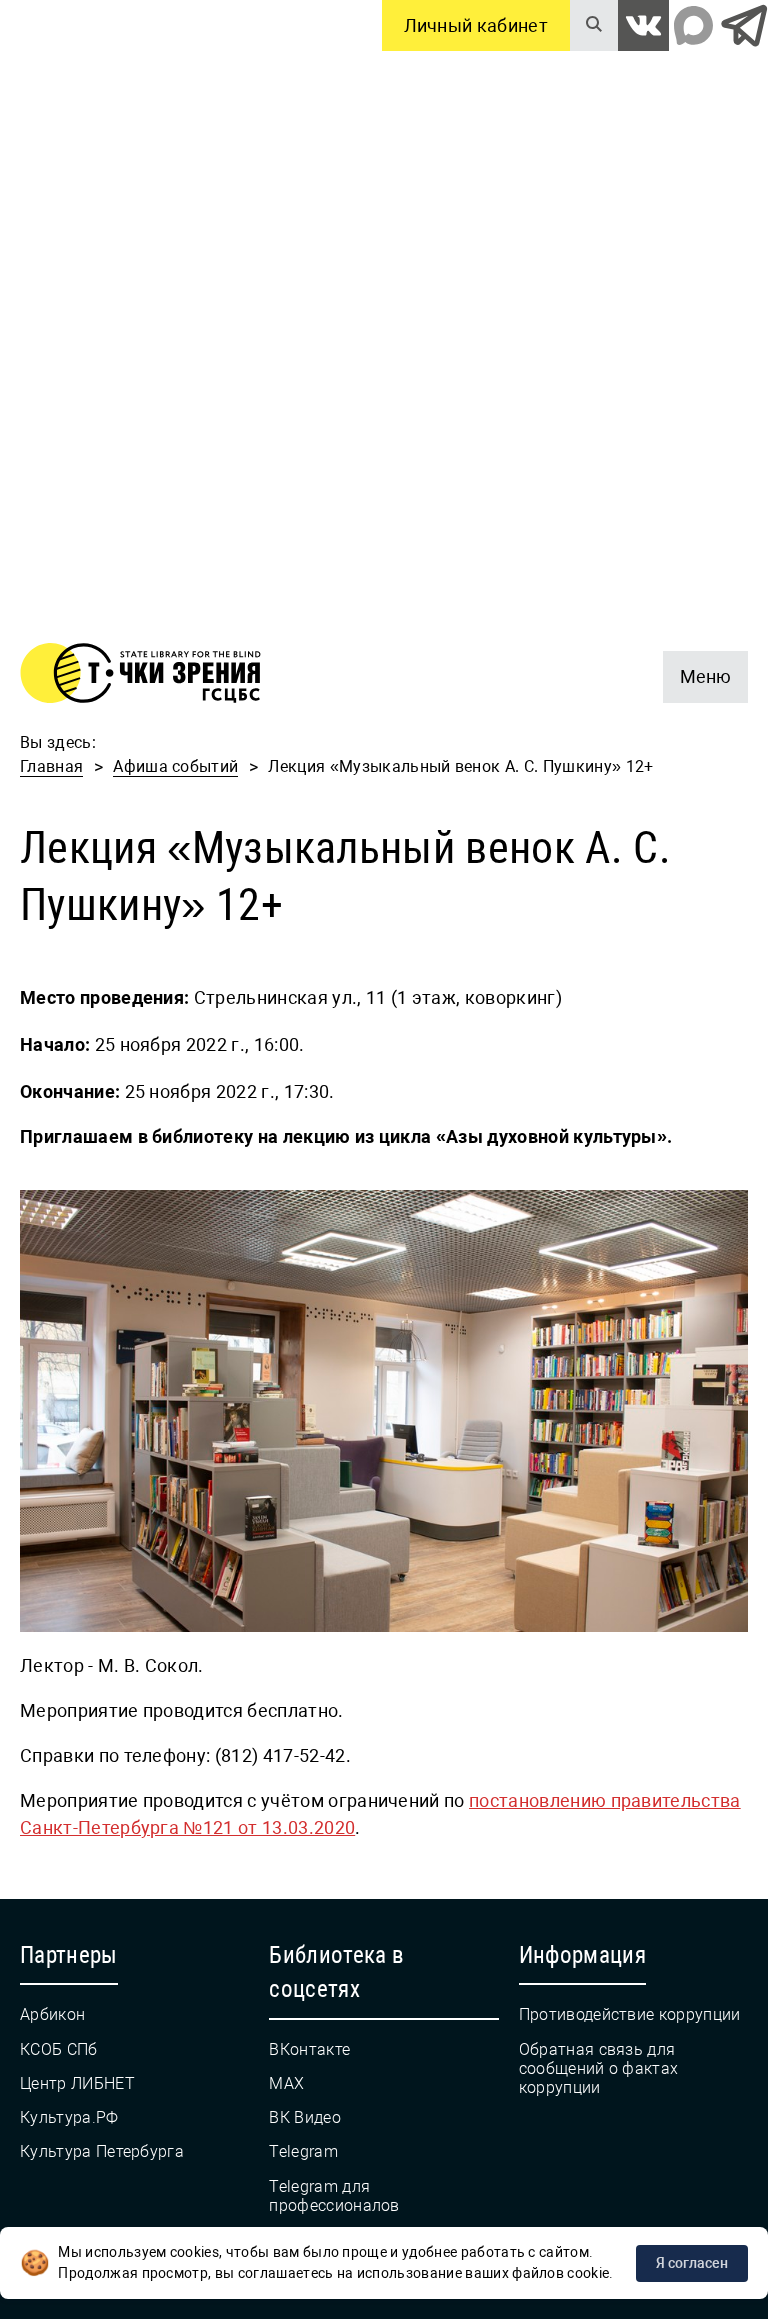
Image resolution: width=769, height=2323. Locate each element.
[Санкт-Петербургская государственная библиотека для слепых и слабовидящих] (140, 676)
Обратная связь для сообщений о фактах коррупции (599, 2068)
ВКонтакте (309, 2049)
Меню (697, 669)
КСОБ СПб (59, 2049)
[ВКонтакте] (643, 25)
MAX (286, 2083)
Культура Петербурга (102, 2151)
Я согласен (692, 2263)
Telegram (303, 2151)
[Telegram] (743, 25)
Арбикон (52, 2014)
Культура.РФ (69, 2117)
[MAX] (693, 25)
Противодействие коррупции (630, 2014)
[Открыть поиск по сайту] (594, 25)
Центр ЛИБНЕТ (77, 2083)
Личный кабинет (476, 25)
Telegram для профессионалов (334, 2196)
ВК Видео (305, 2117)
